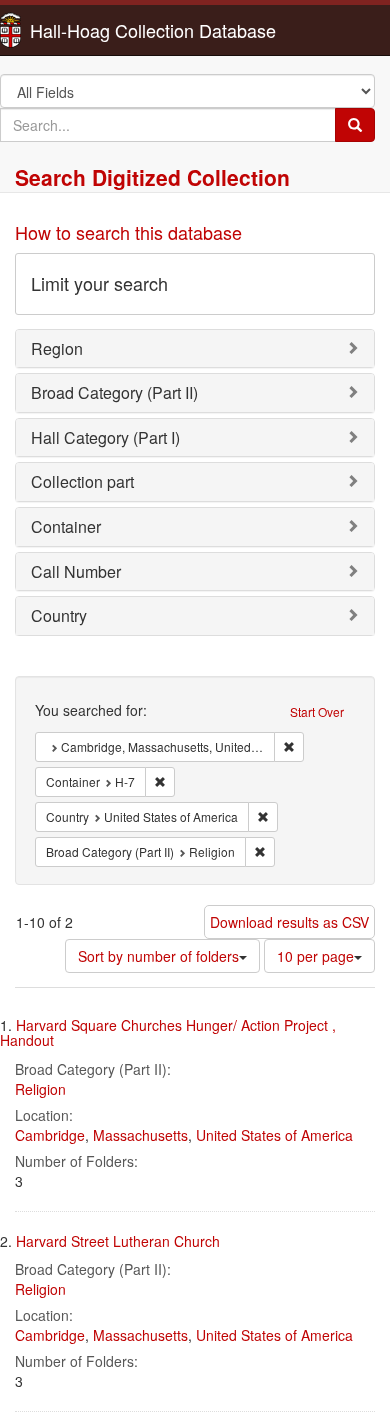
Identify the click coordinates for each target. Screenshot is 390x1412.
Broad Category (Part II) (114, 392)
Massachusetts (140, 1135)
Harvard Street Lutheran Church (118, 1241)
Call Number (76, 571)
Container (66, 526)
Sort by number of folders (158, 956)
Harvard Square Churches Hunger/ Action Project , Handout (168, 1032)
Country (59, 615)
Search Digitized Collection (152, 177)
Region (57, 348)
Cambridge (50, 1135)
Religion (40, 1089)
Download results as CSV (289, 922)
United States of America (274, 1135)
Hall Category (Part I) (105, 437)
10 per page (315, 956)
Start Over (317, 711)
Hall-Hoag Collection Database (90, 30)
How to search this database (128, 232)
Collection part (82, 481)
